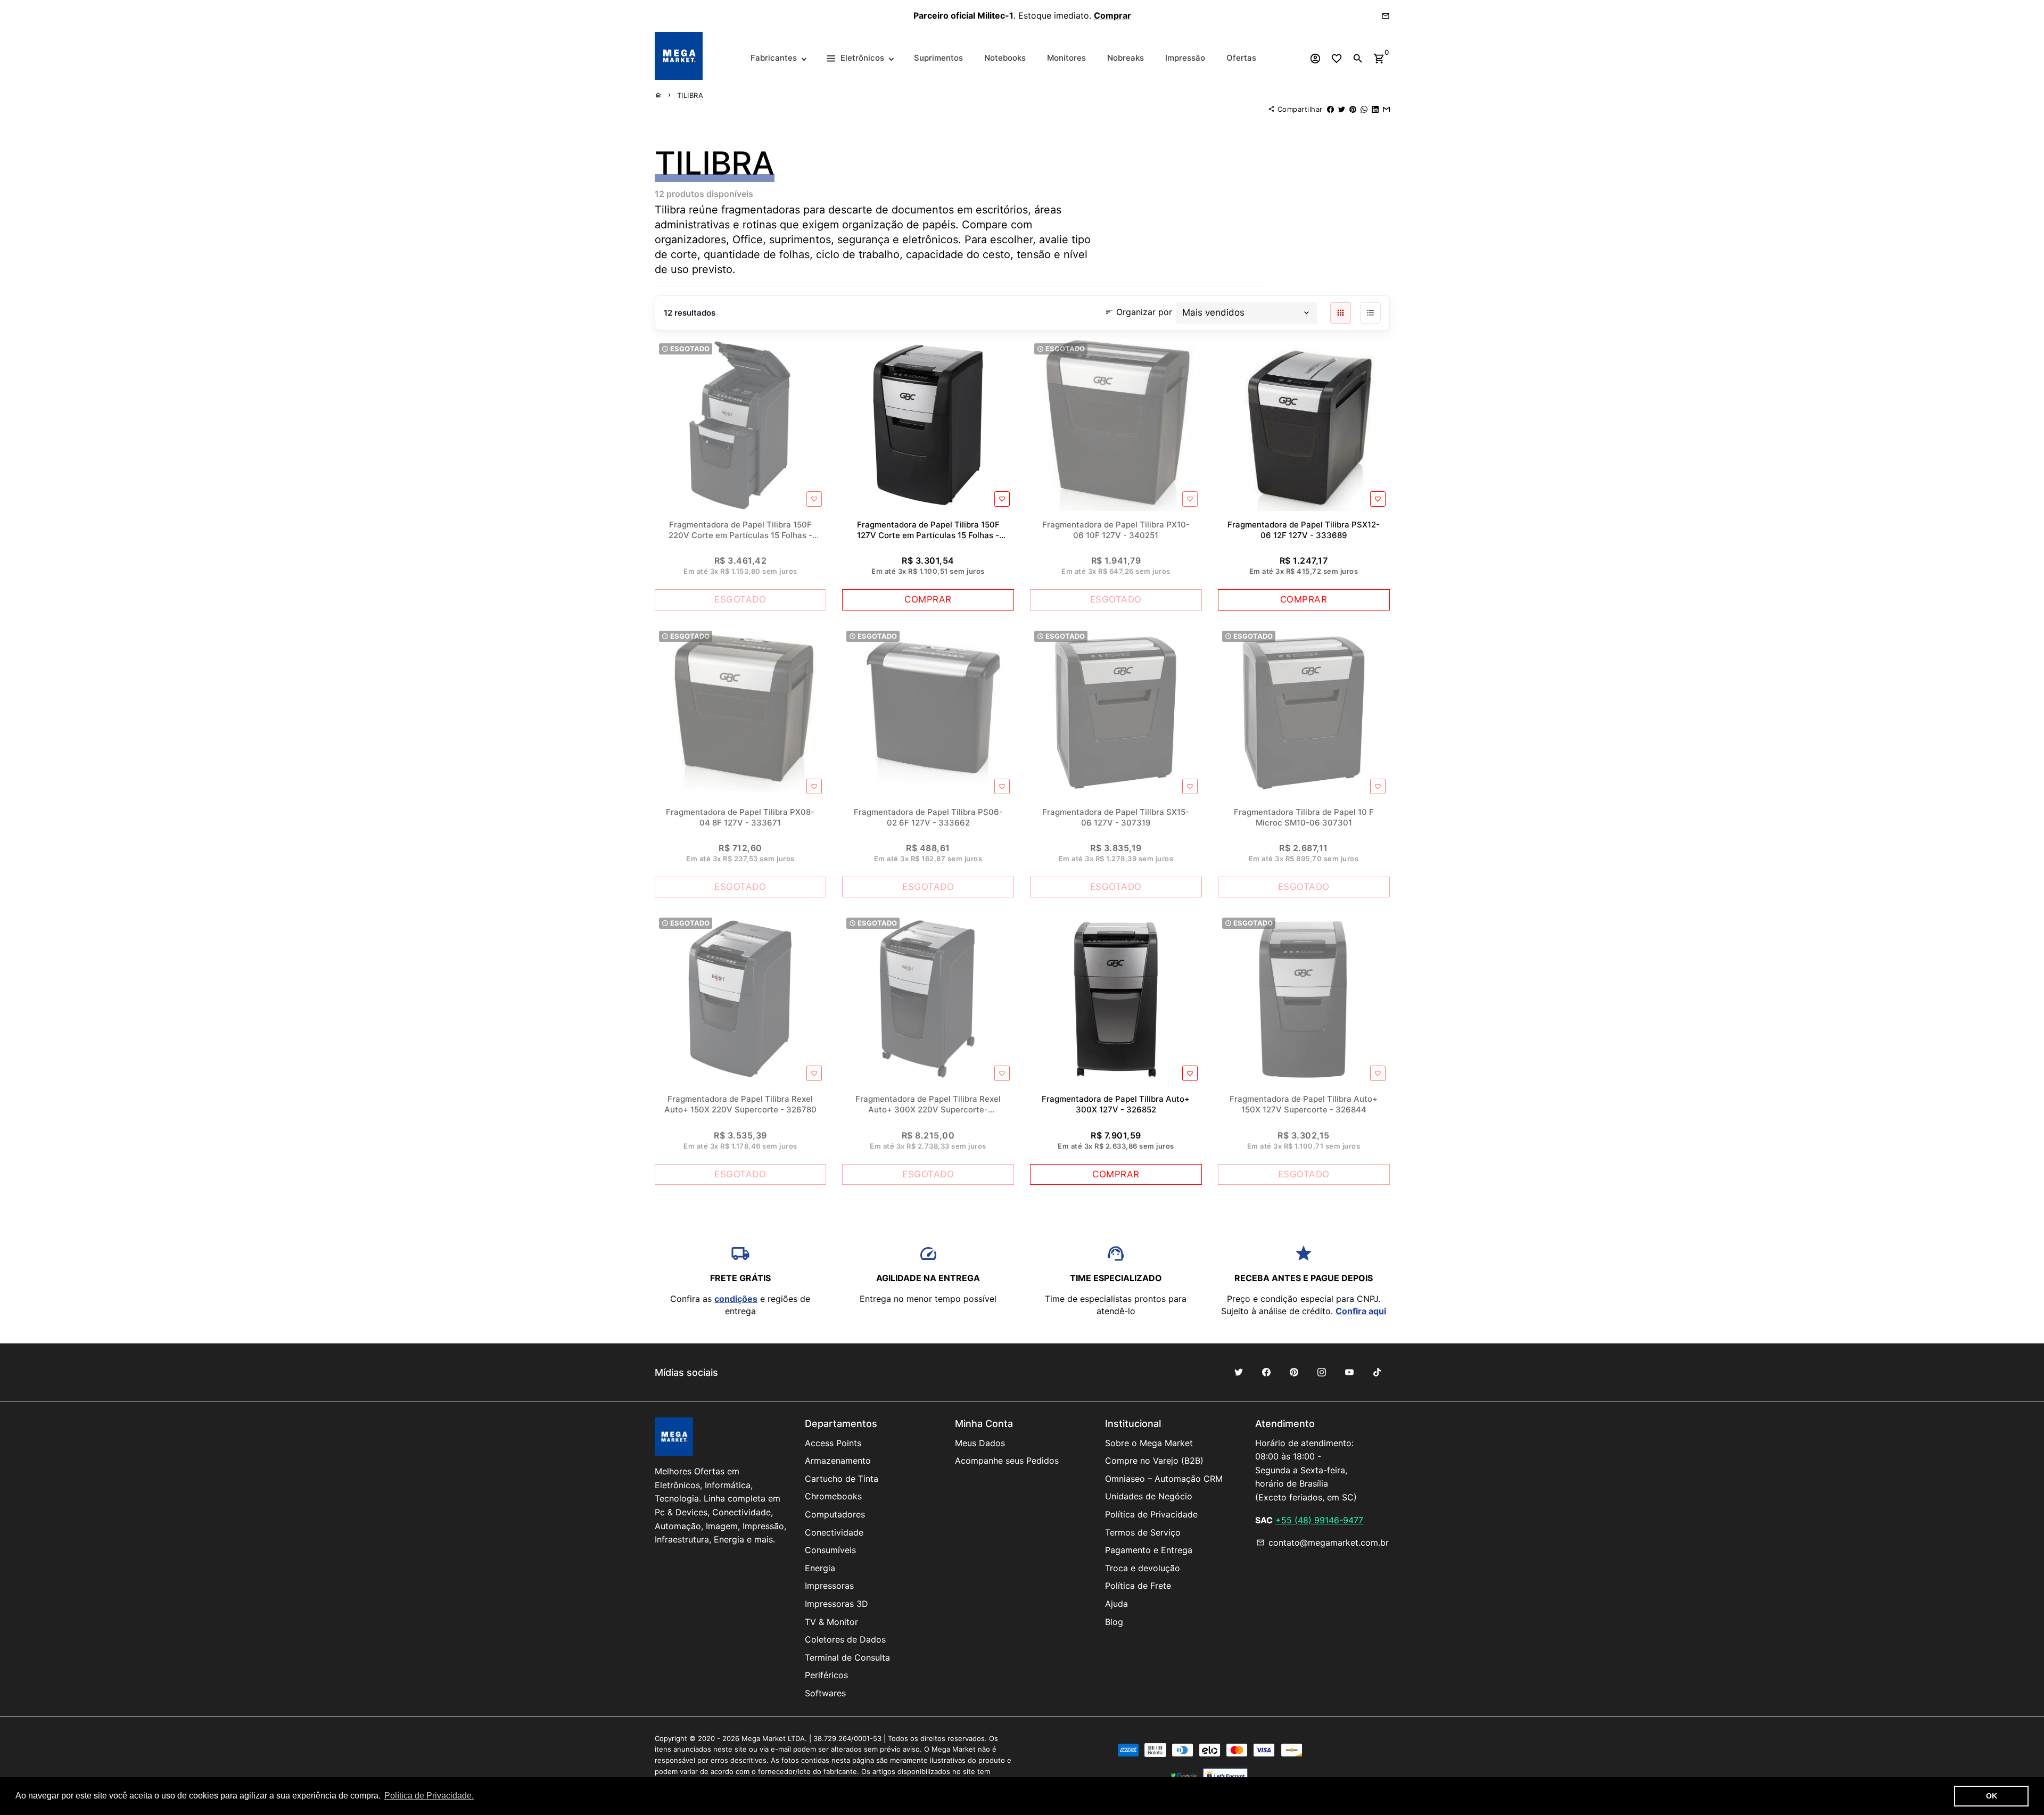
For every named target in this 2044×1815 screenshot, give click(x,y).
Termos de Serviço (1143, 1532)
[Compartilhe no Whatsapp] (1364, 109)
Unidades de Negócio (1149, 1496)
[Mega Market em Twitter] (1239, 1372)
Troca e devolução (1143, 1568)
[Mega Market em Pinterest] (1294, 1372)
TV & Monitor (831, 1622)
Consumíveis (830, 1550)
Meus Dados (980, 1443)
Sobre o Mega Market (1149, 1443)
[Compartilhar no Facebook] (1330, 109)
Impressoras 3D (836, 1604)
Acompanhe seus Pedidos (1007, 1461)
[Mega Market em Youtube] (1349, 1372)
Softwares (825, 1693)
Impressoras (829, 1586)
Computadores (835, 1514)
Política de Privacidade (1151, 1514)
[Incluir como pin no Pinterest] (1353, 109)
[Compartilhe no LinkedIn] (1375, 109)
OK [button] (1992, 1796)
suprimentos (800, 240)
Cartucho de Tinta (842, 1479)
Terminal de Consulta (847, 1657)
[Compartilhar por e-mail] (1386, 109)
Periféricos (826, 1675)
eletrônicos (930, 240)
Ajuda (1116, 1604)
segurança (863, 240)
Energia (820, 1568)
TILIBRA (690, 95)
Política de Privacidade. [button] (429, 1796)
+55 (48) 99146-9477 (1319, 1520)
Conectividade (834, 1532)
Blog (1114, 1622)
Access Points (833, 1443)
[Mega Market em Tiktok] (1377, 1372)
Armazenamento (838, 1461)
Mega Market (764, 1738)
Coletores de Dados (845, 1639)
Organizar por (1139, 311)
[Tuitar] (1342, 109)
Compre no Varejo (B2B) (1154, 1461)
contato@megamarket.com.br (1322, 1542)
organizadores (690, 240)
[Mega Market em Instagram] (1322, 1372)
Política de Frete (1138, 1586)
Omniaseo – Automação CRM (1164, 1479)
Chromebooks (833, 1496)
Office (748, 240)
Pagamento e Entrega (1149, 1550)
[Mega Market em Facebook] (1266, 1372)
